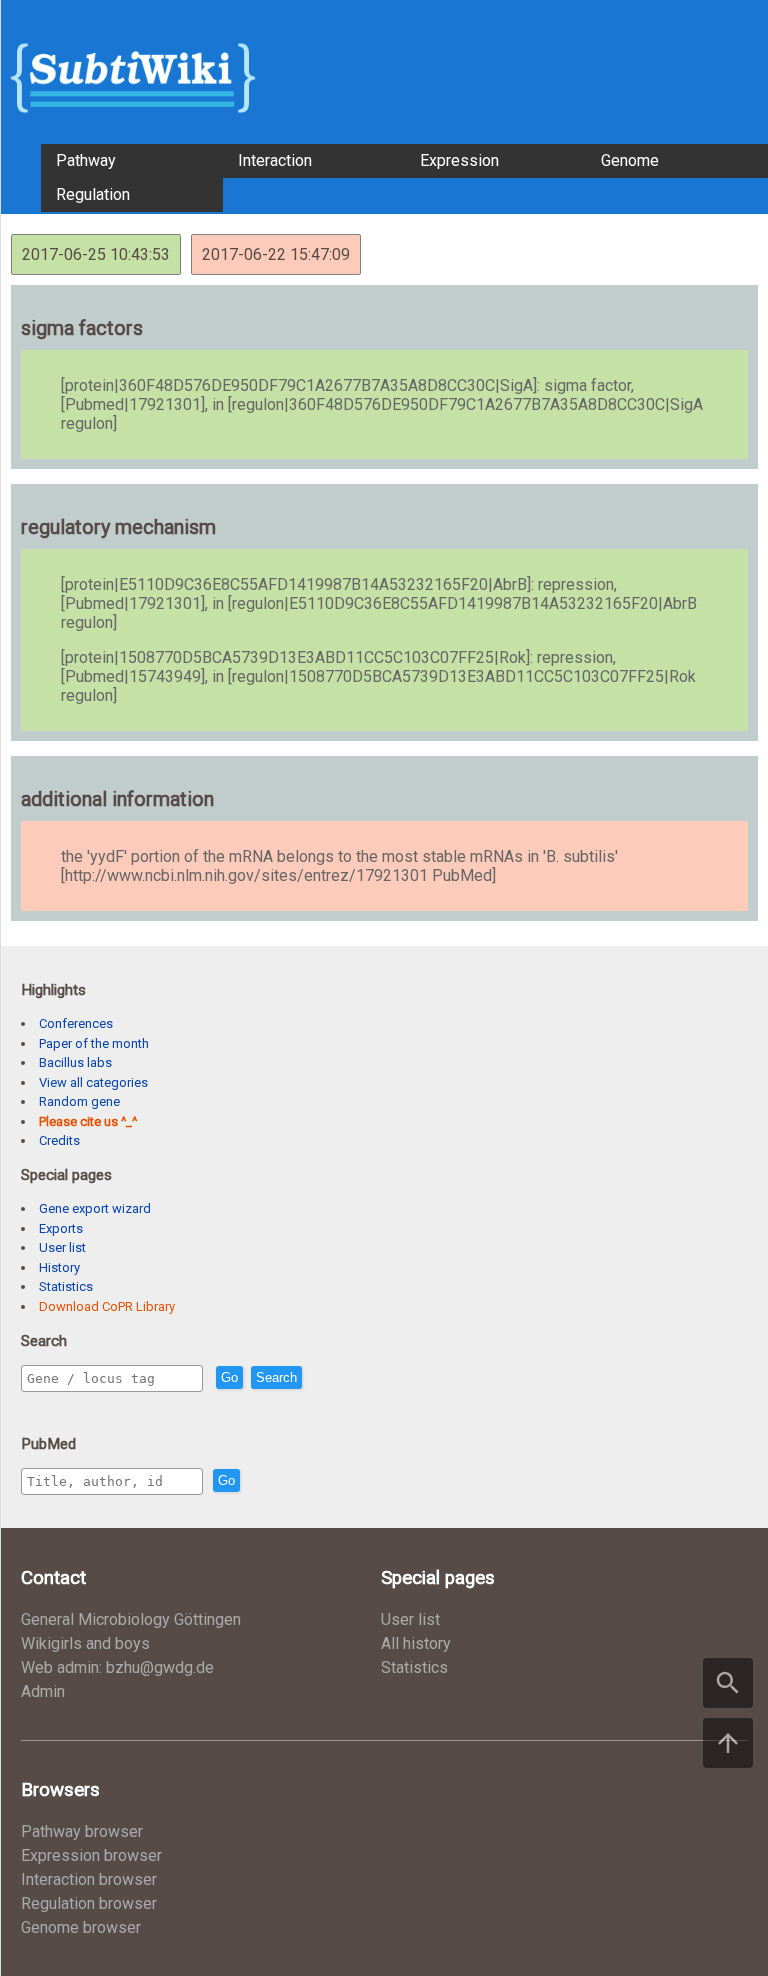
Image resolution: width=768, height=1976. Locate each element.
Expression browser (91, 1855)
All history (416, 1643)
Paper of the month (94, 1043)
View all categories (93, 1082)
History (59, 1267)
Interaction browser (89, 1879)
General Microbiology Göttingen (131, 1619)
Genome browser (81, 1927)
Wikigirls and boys (85, 1643)
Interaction (275, 160)
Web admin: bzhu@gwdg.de (117, 1667)
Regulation (93, 194)
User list (62, 1247)
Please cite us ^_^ (88, 1121)
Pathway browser (82, 1831)
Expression (459, 160)
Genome (630, 160)
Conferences (76, 1023)
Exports (61, 1228)
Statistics (66, 1286)
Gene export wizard (95, 1208)
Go (229, 1377)
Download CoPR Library (107, 1306)
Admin (43, 1691)
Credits (59, 1140)
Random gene (79, 1101)
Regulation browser (89, 1903)
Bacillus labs (75, 1062)
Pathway (86, 160)
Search (276, 1377)
